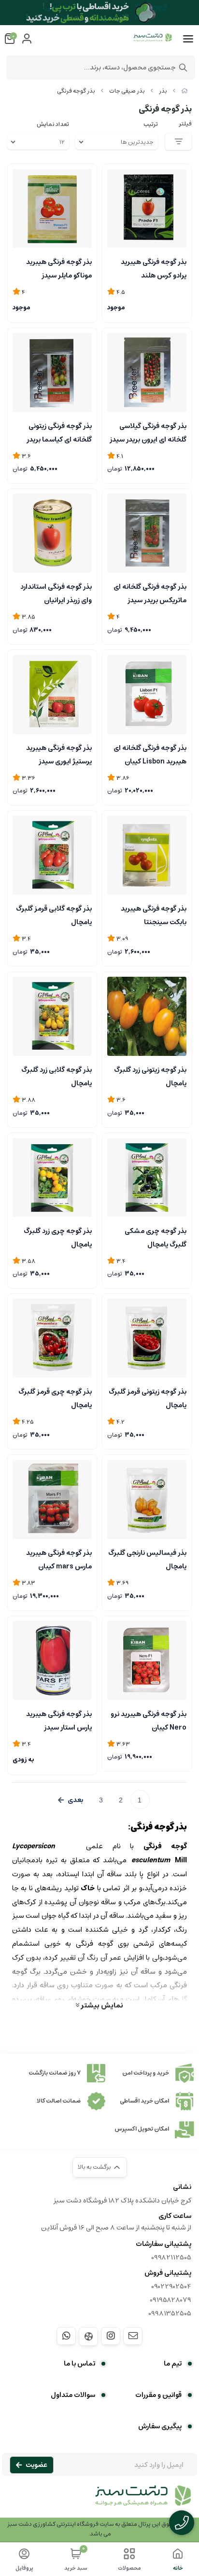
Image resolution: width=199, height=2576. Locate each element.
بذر (163, 91)
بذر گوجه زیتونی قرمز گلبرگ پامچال (148, 1398)
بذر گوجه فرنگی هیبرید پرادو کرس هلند (154, 268)
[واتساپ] (66, 2336)
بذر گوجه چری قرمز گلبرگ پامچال (55, 1398)
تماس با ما (79, 2364)
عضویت (36, 2465)
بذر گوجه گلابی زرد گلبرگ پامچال (57, 1076)
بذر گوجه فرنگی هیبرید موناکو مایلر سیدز (59, 268)
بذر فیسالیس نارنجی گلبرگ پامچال (147, 1559)
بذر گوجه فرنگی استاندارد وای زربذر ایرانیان (56, 593)
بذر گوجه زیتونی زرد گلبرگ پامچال (150, 1076)
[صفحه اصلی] (185, 91)
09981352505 (170, 2313)
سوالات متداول (73, 2395)
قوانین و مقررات (158, 2395)
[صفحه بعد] (71, 1800)
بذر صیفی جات (127, 91)
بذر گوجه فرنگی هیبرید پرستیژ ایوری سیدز (59, 754)
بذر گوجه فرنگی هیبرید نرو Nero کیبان (149, 1720)
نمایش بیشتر (101, 2005)
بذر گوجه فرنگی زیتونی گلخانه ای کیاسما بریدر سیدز (59, 432)
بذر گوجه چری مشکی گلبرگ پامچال (156, 1237)
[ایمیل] (133, 2336)
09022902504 (171, 2286)
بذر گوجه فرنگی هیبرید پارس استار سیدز (59, 1720)
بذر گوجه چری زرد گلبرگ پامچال (58, 1237)
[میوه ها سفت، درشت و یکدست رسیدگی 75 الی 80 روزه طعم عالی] (52, 533)
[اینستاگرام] (111, 2336)
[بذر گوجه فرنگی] (99, 2501)
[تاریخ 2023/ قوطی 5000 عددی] (52, 1661)
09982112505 (171, 2257)
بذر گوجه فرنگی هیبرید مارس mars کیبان (59, 1559)
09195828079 (171, 2300)
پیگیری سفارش (160, 2426)
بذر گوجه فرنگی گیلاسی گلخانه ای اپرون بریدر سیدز (148, 432)
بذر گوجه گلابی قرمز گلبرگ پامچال (54, 914)
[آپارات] (88, 2336)
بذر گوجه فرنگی (76, 91)
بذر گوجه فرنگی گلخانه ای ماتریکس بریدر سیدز (150, 593)
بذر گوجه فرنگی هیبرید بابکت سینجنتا (154, 914)
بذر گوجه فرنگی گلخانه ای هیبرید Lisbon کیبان (150, 754)
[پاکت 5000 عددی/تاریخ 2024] (52, 1499)
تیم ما (173, 2364)
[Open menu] (188, 39)
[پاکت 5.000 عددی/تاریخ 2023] (147, 1661)
